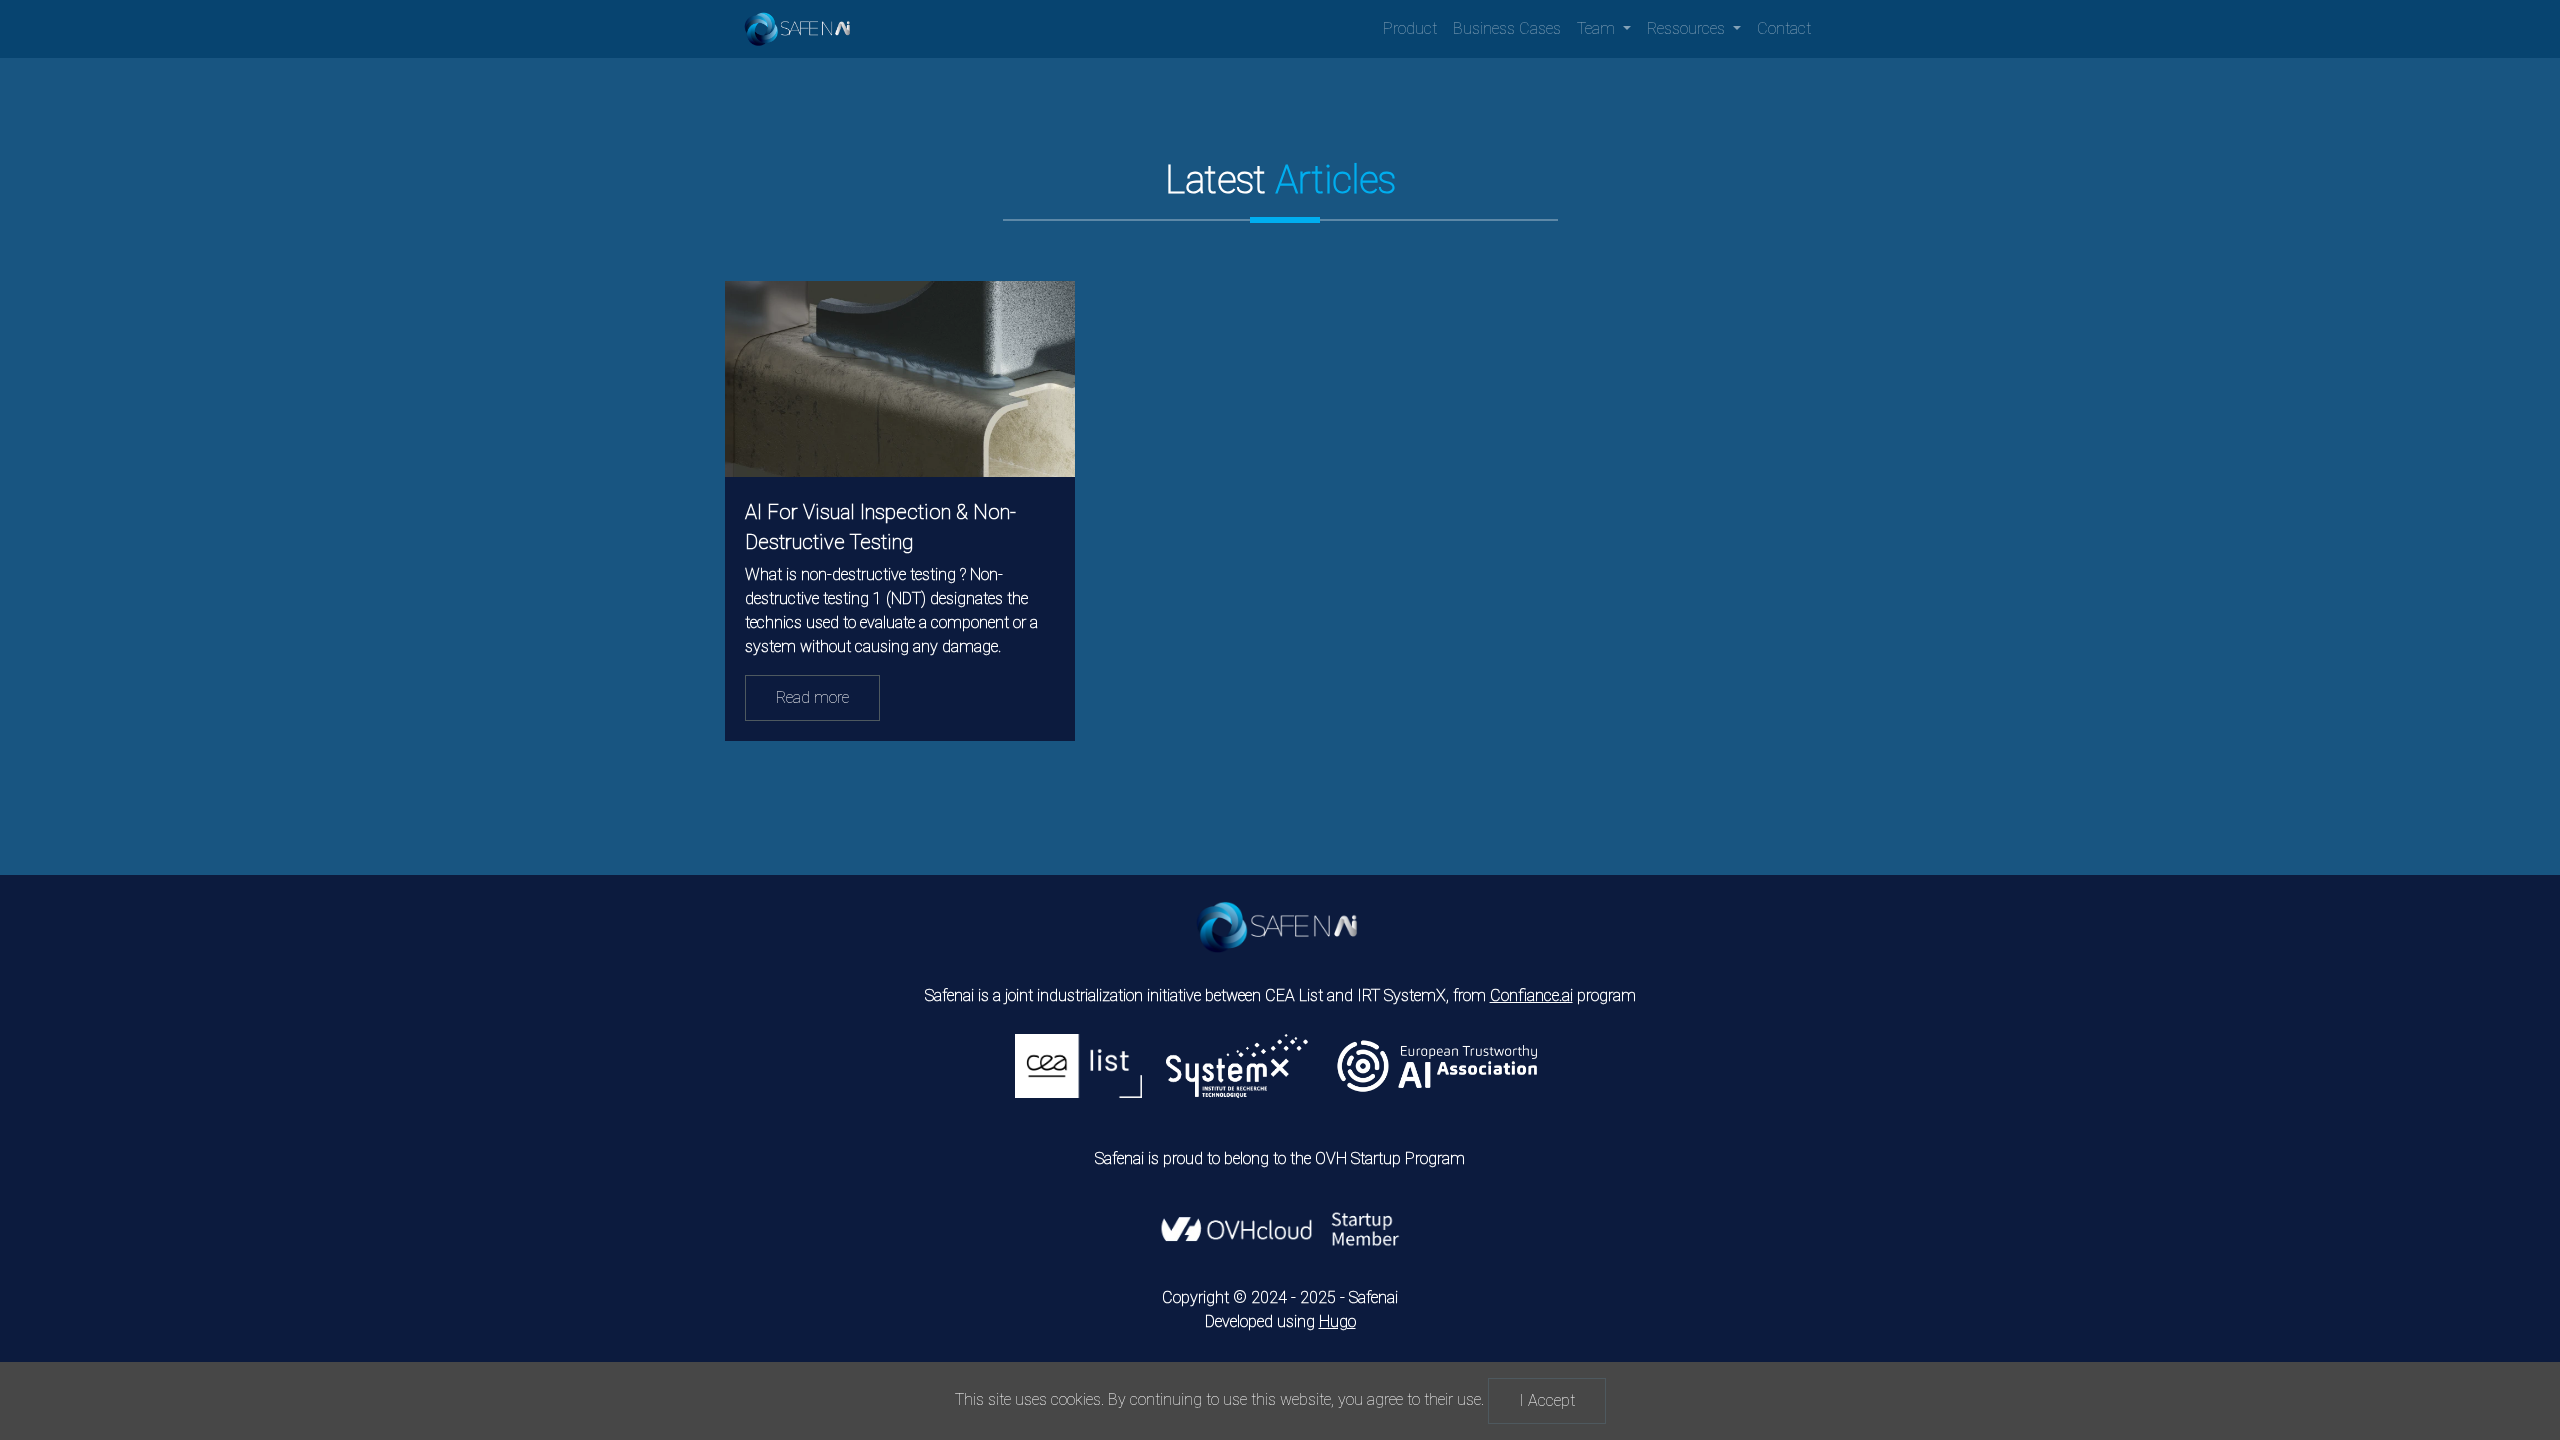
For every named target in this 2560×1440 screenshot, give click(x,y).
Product (1410, 28)
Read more (812, 697)
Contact (1784, 28)
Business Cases (1507, 28)
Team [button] (1598, 28)
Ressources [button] (1688, 28)
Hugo (1337, 1321)
